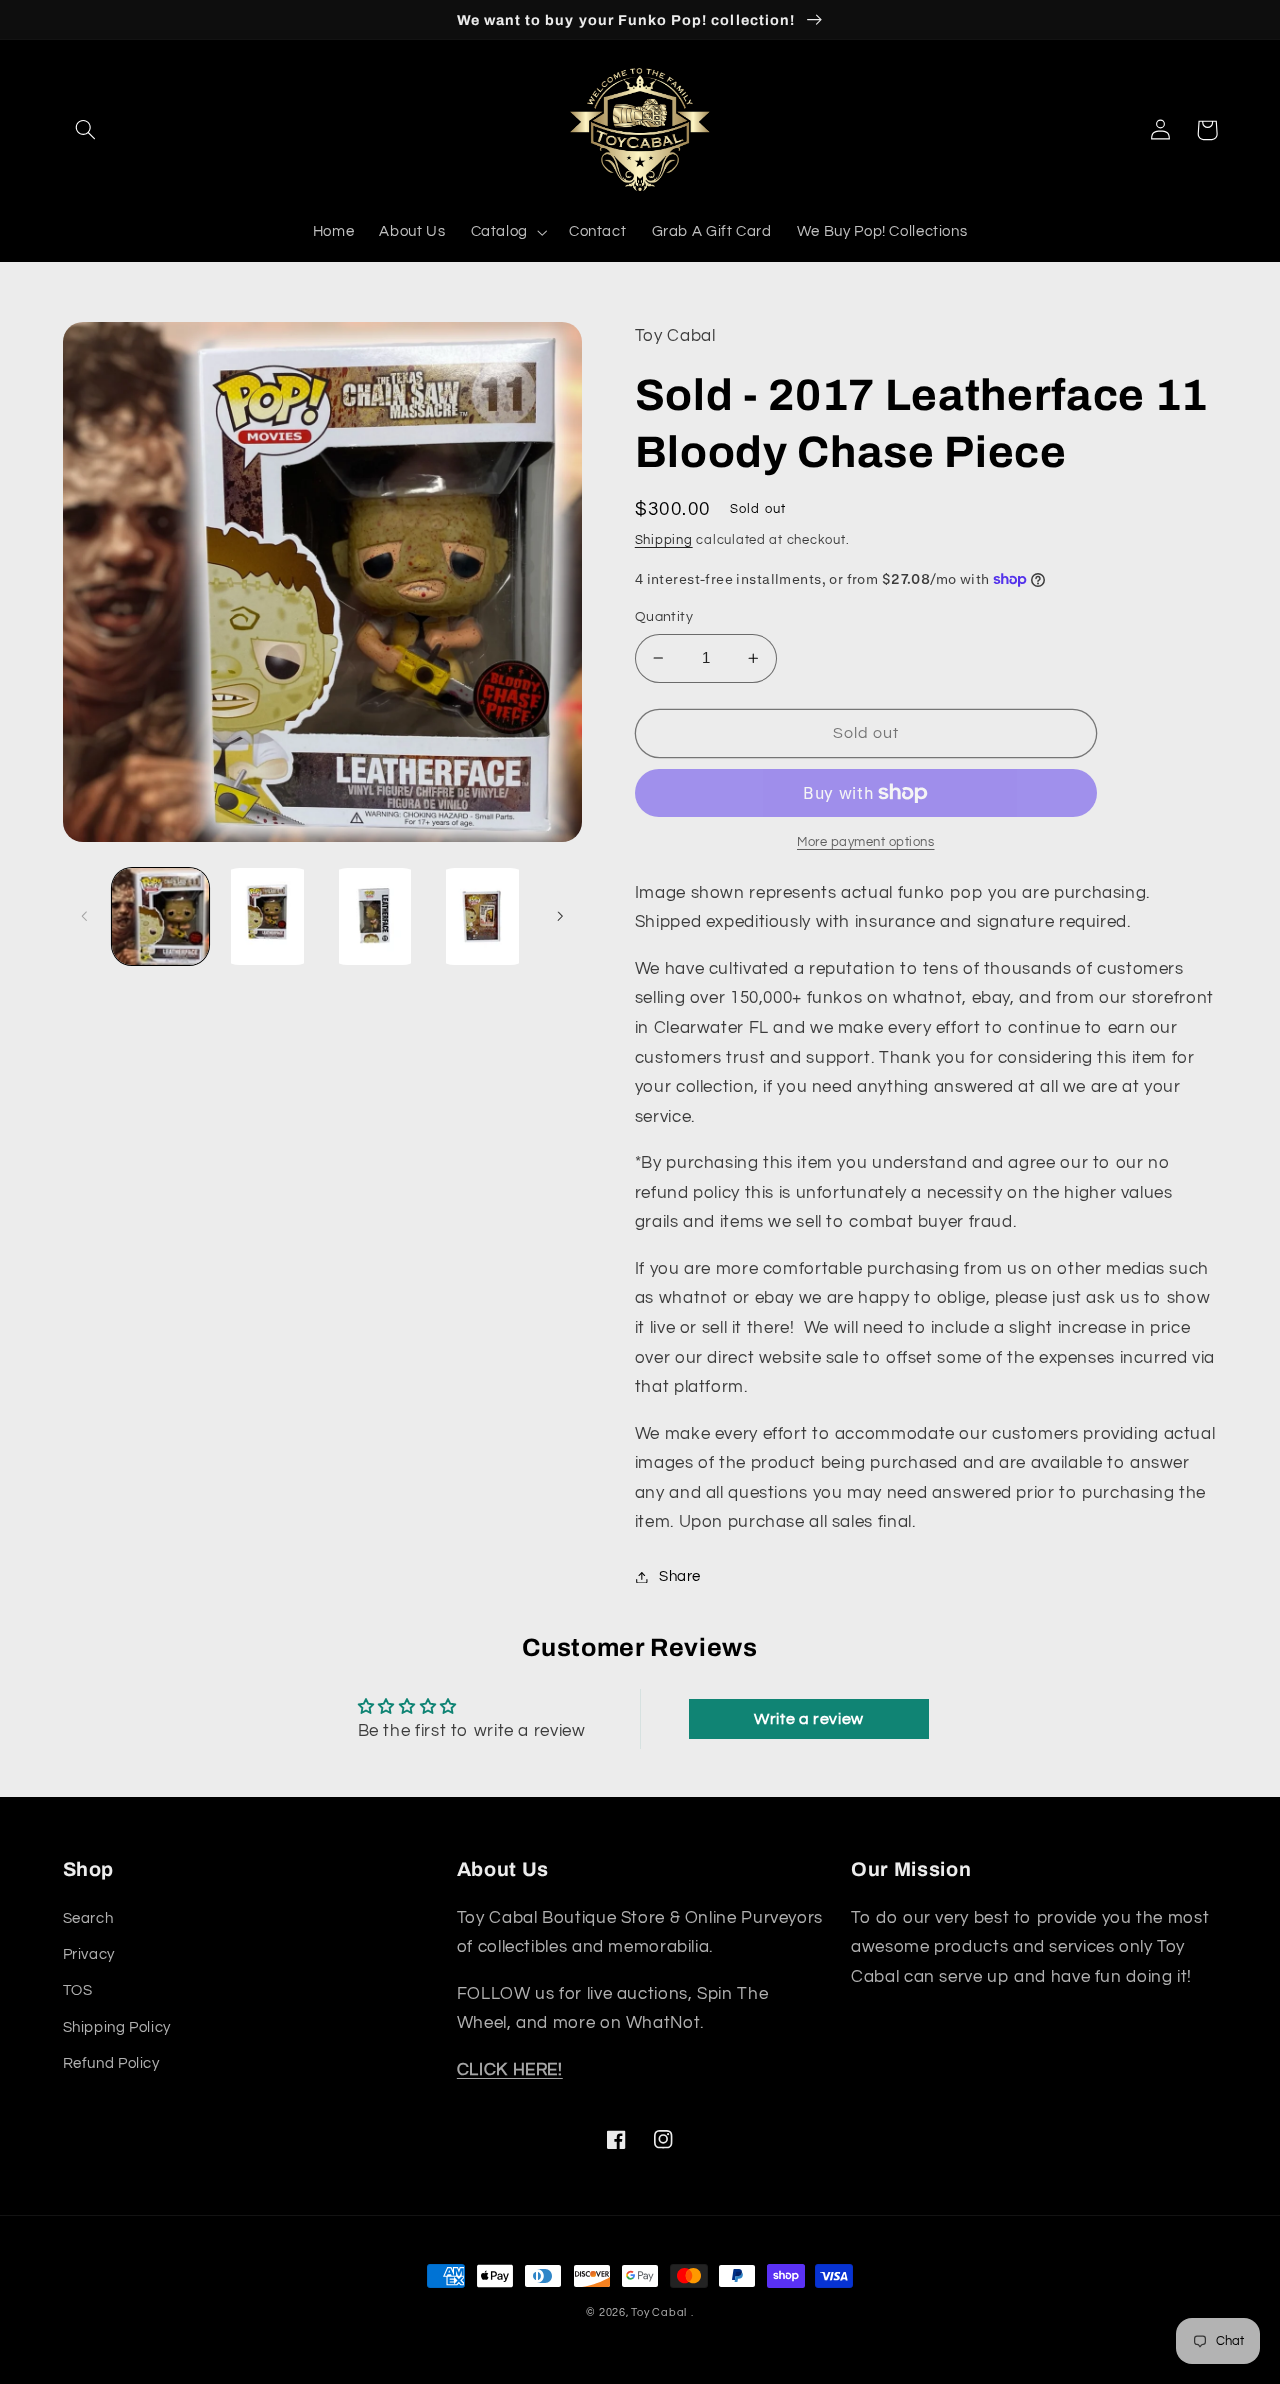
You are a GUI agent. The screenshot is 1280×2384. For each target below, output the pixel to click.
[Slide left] (85, 917)
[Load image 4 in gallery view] (482, 916)
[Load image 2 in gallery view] (267, 916)
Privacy (89, 1954)
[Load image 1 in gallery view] (160, 916)
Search (88, 1918)
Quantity (664, 617)
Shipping (664, 540)
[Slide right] (560, 917)
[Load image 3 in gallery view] (375, 916)
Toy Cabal (659, 2312)
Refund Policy (111, 2063)
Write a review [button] (809, 1719)
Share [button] (680, 1576)
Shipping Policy (117, 2027)
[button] (86, 130)
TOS (78, 1990)
